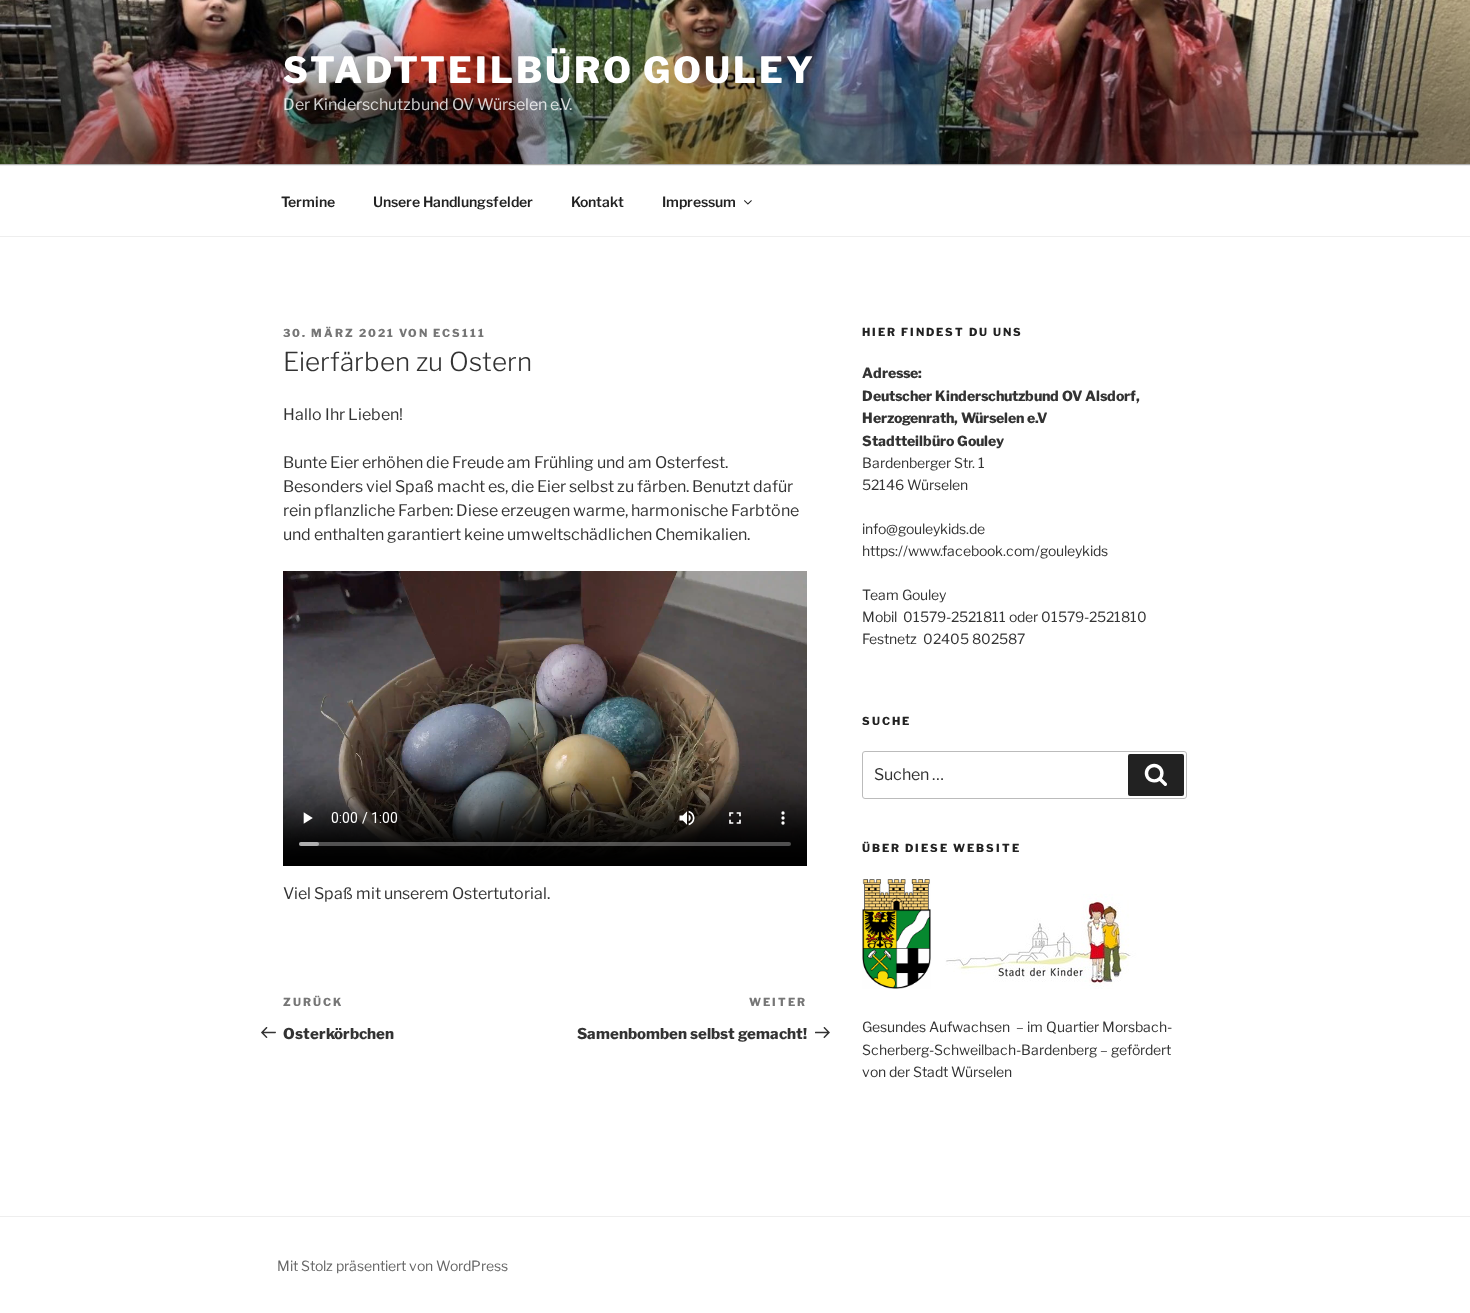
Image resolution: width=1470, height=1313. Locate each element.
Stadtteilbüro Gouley (549, 70)
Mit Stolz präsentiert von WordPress (392, 1265)
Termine (308, 201)
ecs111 (459, 333)
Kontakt (597, 201)
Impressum (699, 201)
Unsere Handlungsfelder (453, 201)
